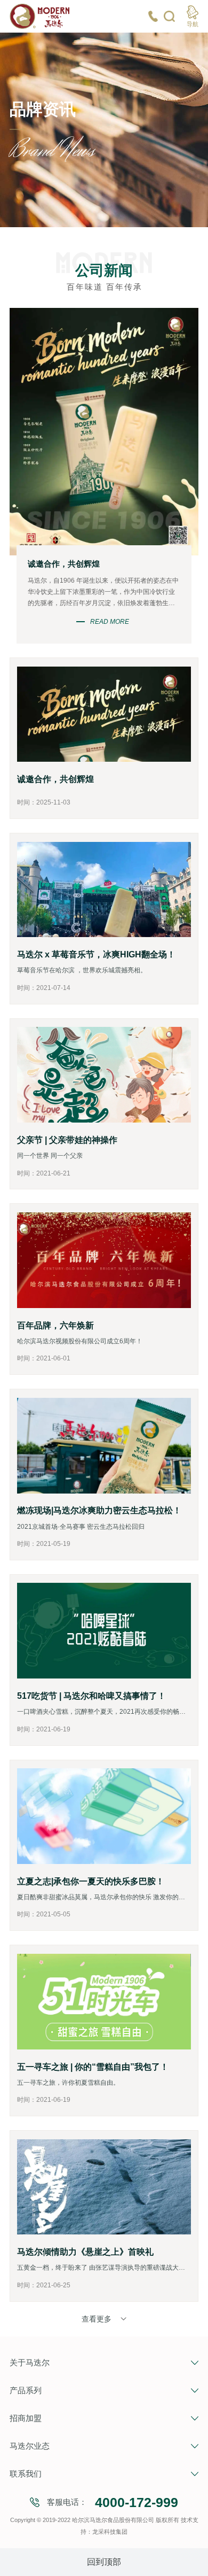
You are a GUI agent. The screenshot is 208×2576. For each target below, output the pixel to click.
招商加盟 (26, 2418)
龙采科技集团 (110, 2532)
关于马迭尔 (30, 2363)
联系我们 (26, 2474)
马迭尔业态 (30, 2446)
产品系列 (26, 2391)
